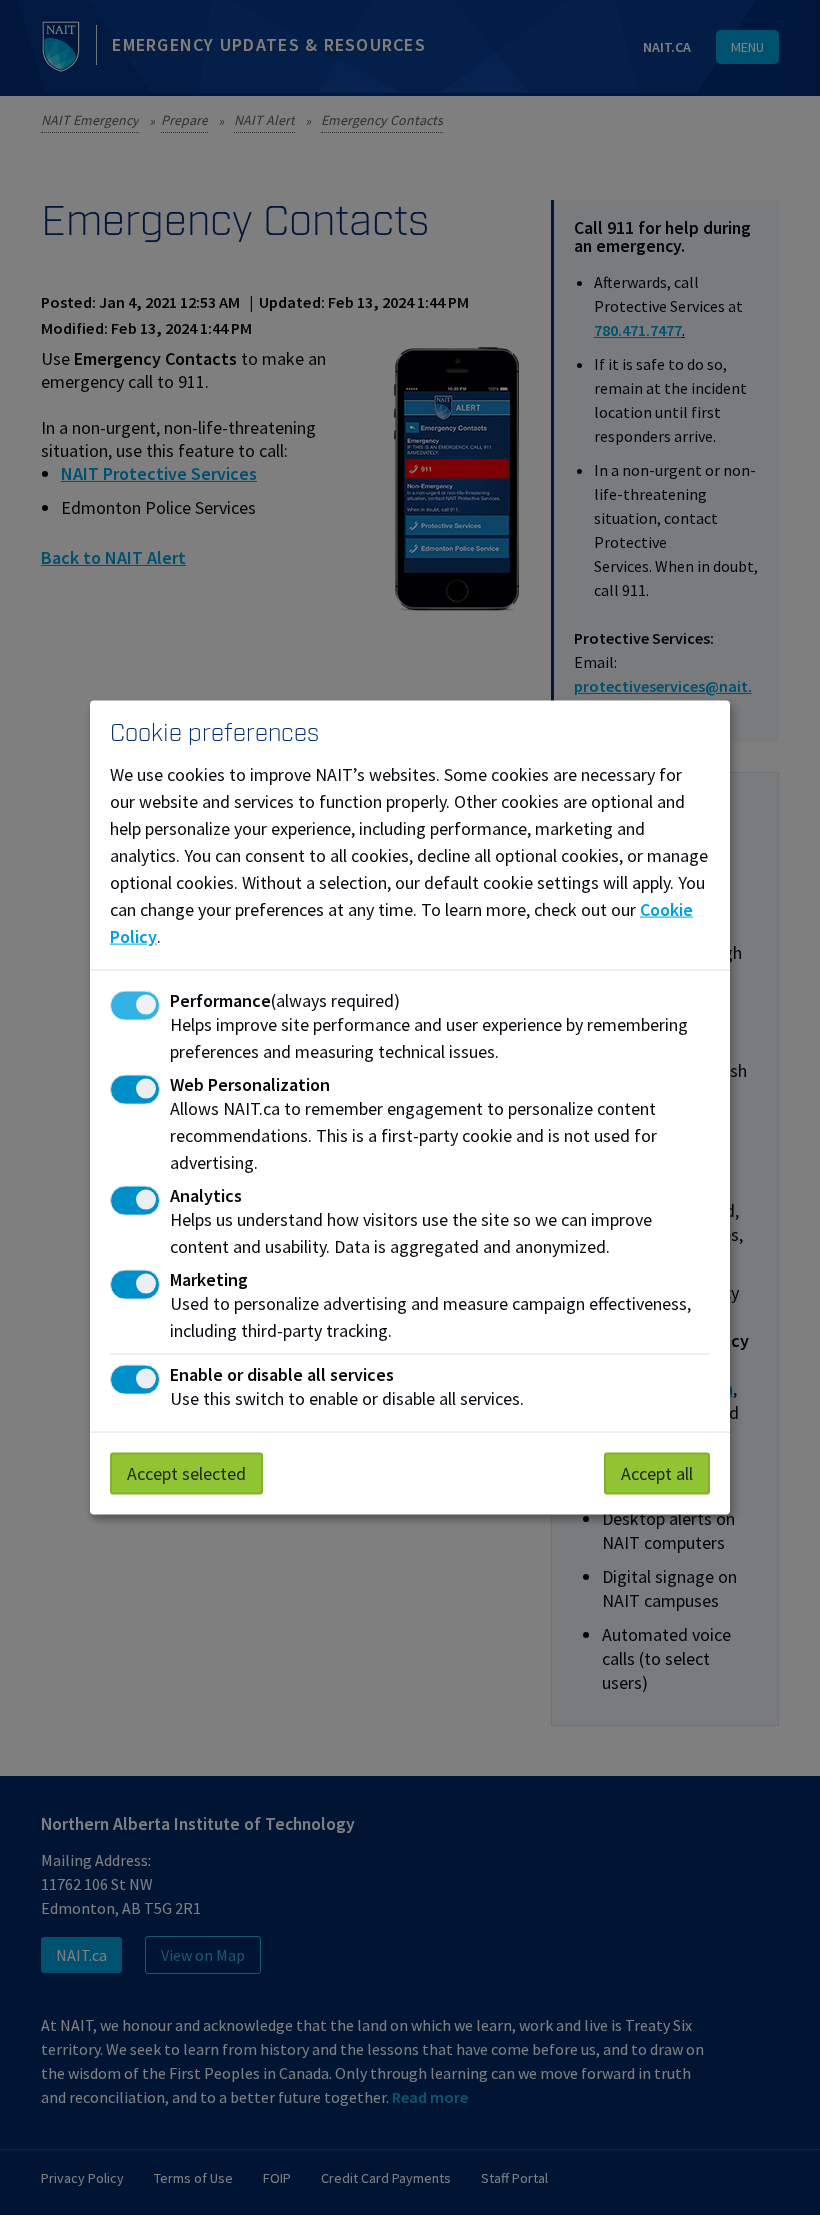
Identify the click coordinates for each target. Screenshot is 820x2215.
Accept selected (186, 1473)
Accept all (657, 1473)
